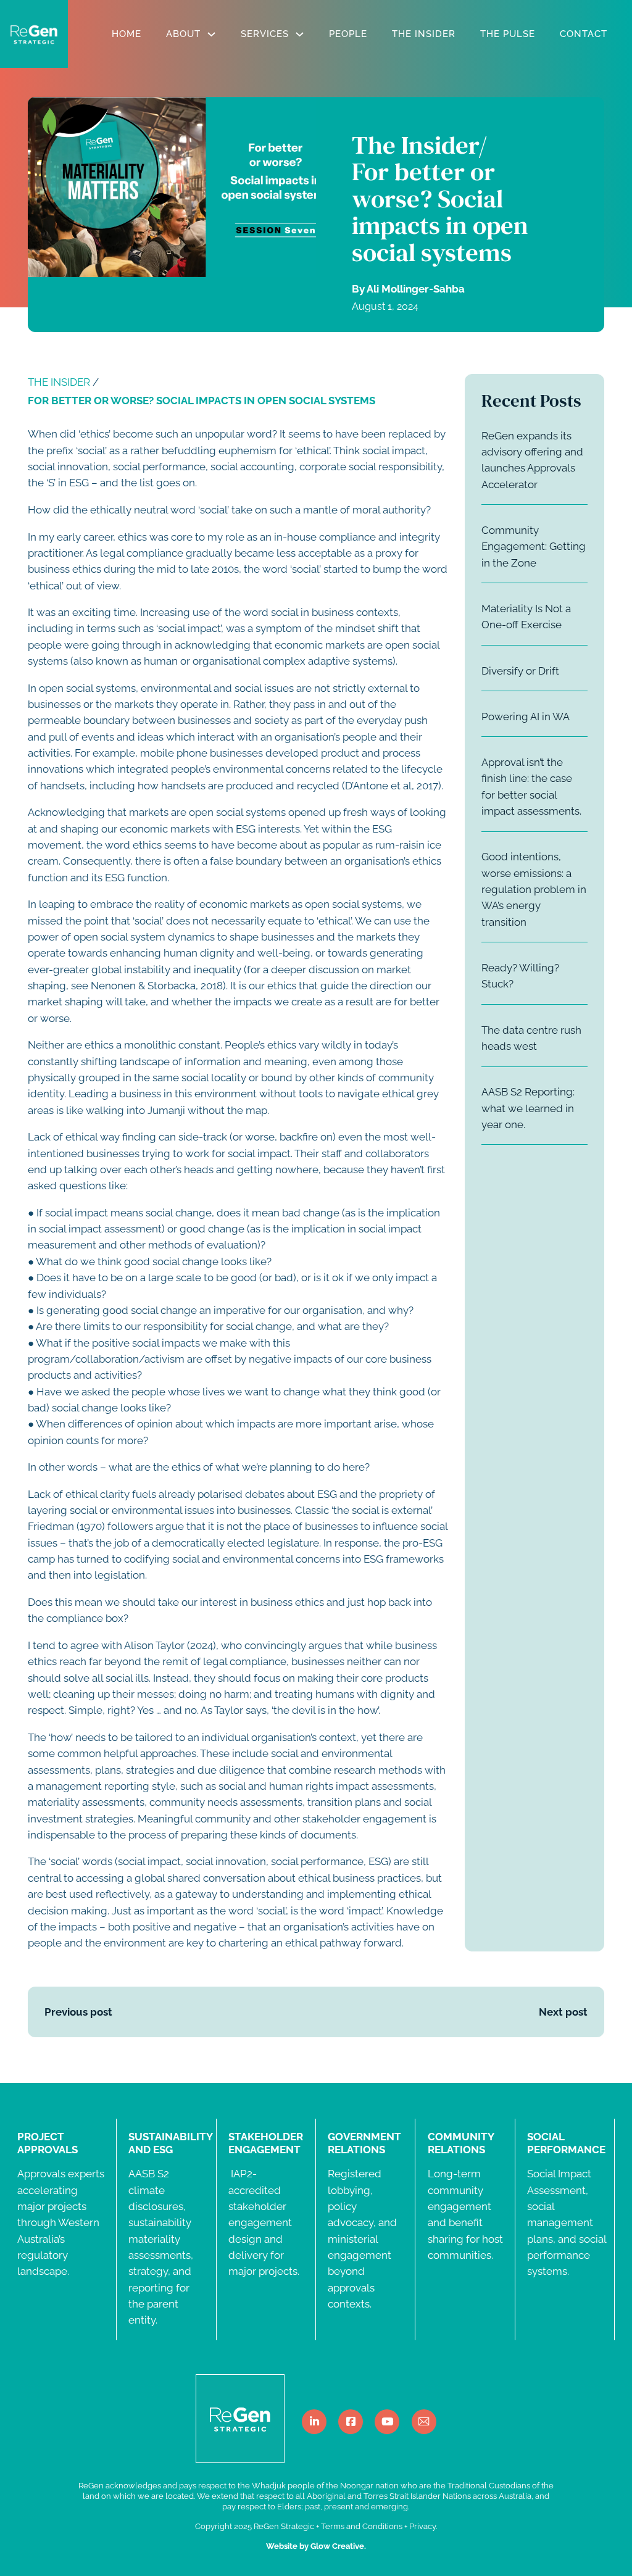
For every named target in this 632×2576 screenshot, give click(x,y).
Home (127, 34)
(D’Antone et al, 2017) (392, 786)
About (183, 34)
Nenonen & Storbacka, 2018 (157, 986)
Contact (584, 34)
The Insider (424, 34)
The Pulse (508, 34)
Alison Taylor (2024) (170, 1645)
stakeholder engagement (364, 1819)
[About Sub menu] (211, 34)
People (348, 34)
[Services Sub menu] (300, 34)
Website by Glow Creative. (316, 2546)
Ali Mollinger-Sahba (416, 289)
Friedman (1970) (66, 1526)
